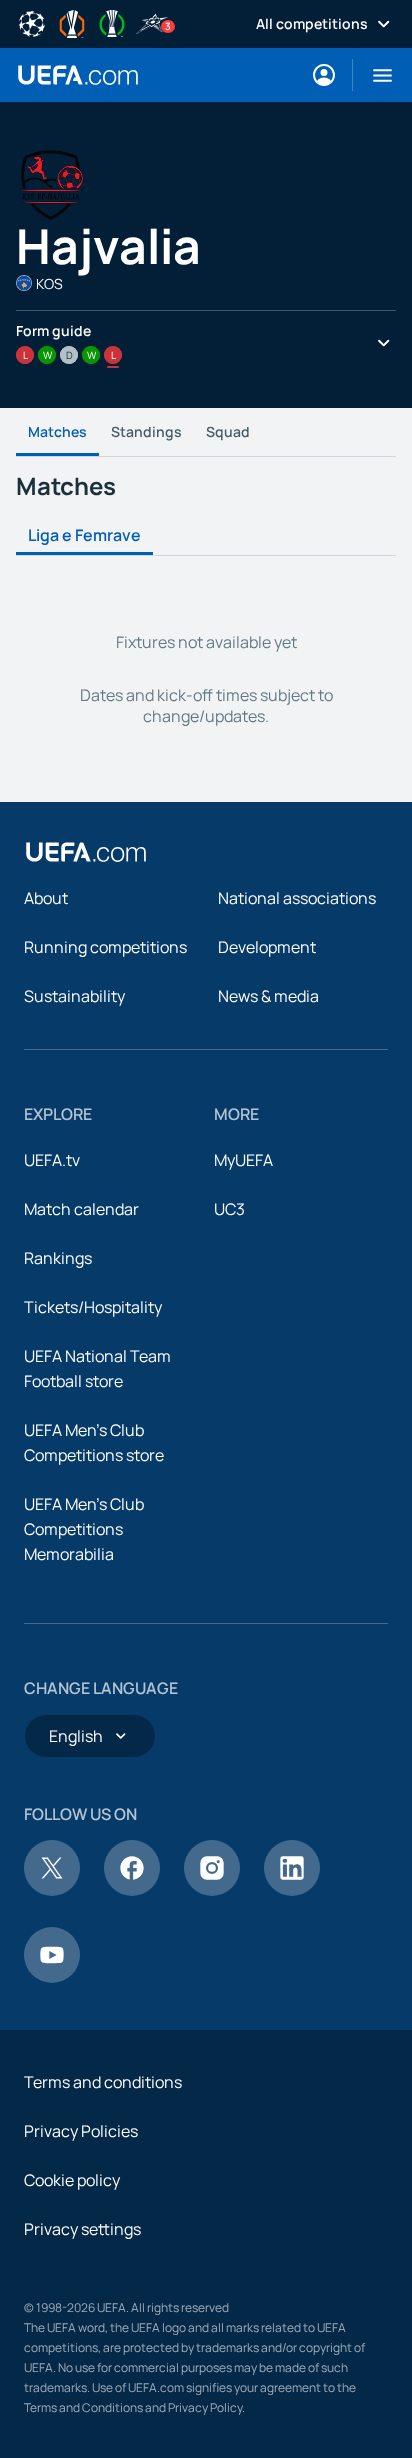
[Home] (86, 852)
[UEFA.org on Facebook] (132, 1890)
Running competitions (105, 947)
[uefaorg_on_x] (52, 1890)
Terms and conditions (103, 2082)
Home (78, 75)
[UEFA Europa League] (72, 22)
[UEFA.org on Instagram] (212, 1890)
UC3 (229, 1209)
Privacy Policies (81, 2131)
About (46, 898)
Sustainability (74, 996)
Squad (228, 431)
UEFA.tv (52, 1160)
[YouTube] (52, 1977)
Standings (146, 431)
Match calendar (81, 1209)
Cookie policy (72, 2180)
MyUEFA (243, 1160)
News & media (268, 996)
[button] (374, 75)
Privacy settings (82, 2229)
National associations (297, 898)
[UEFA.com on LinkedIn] (292, 1890)
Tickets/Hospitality (93, 1307)
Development (267, 947)
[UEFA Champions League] (32, 22)
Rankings (58, 1258)
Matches (57, 431)
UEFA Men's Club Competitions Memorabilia (84, 1529)
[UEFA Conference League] (112, 22)
